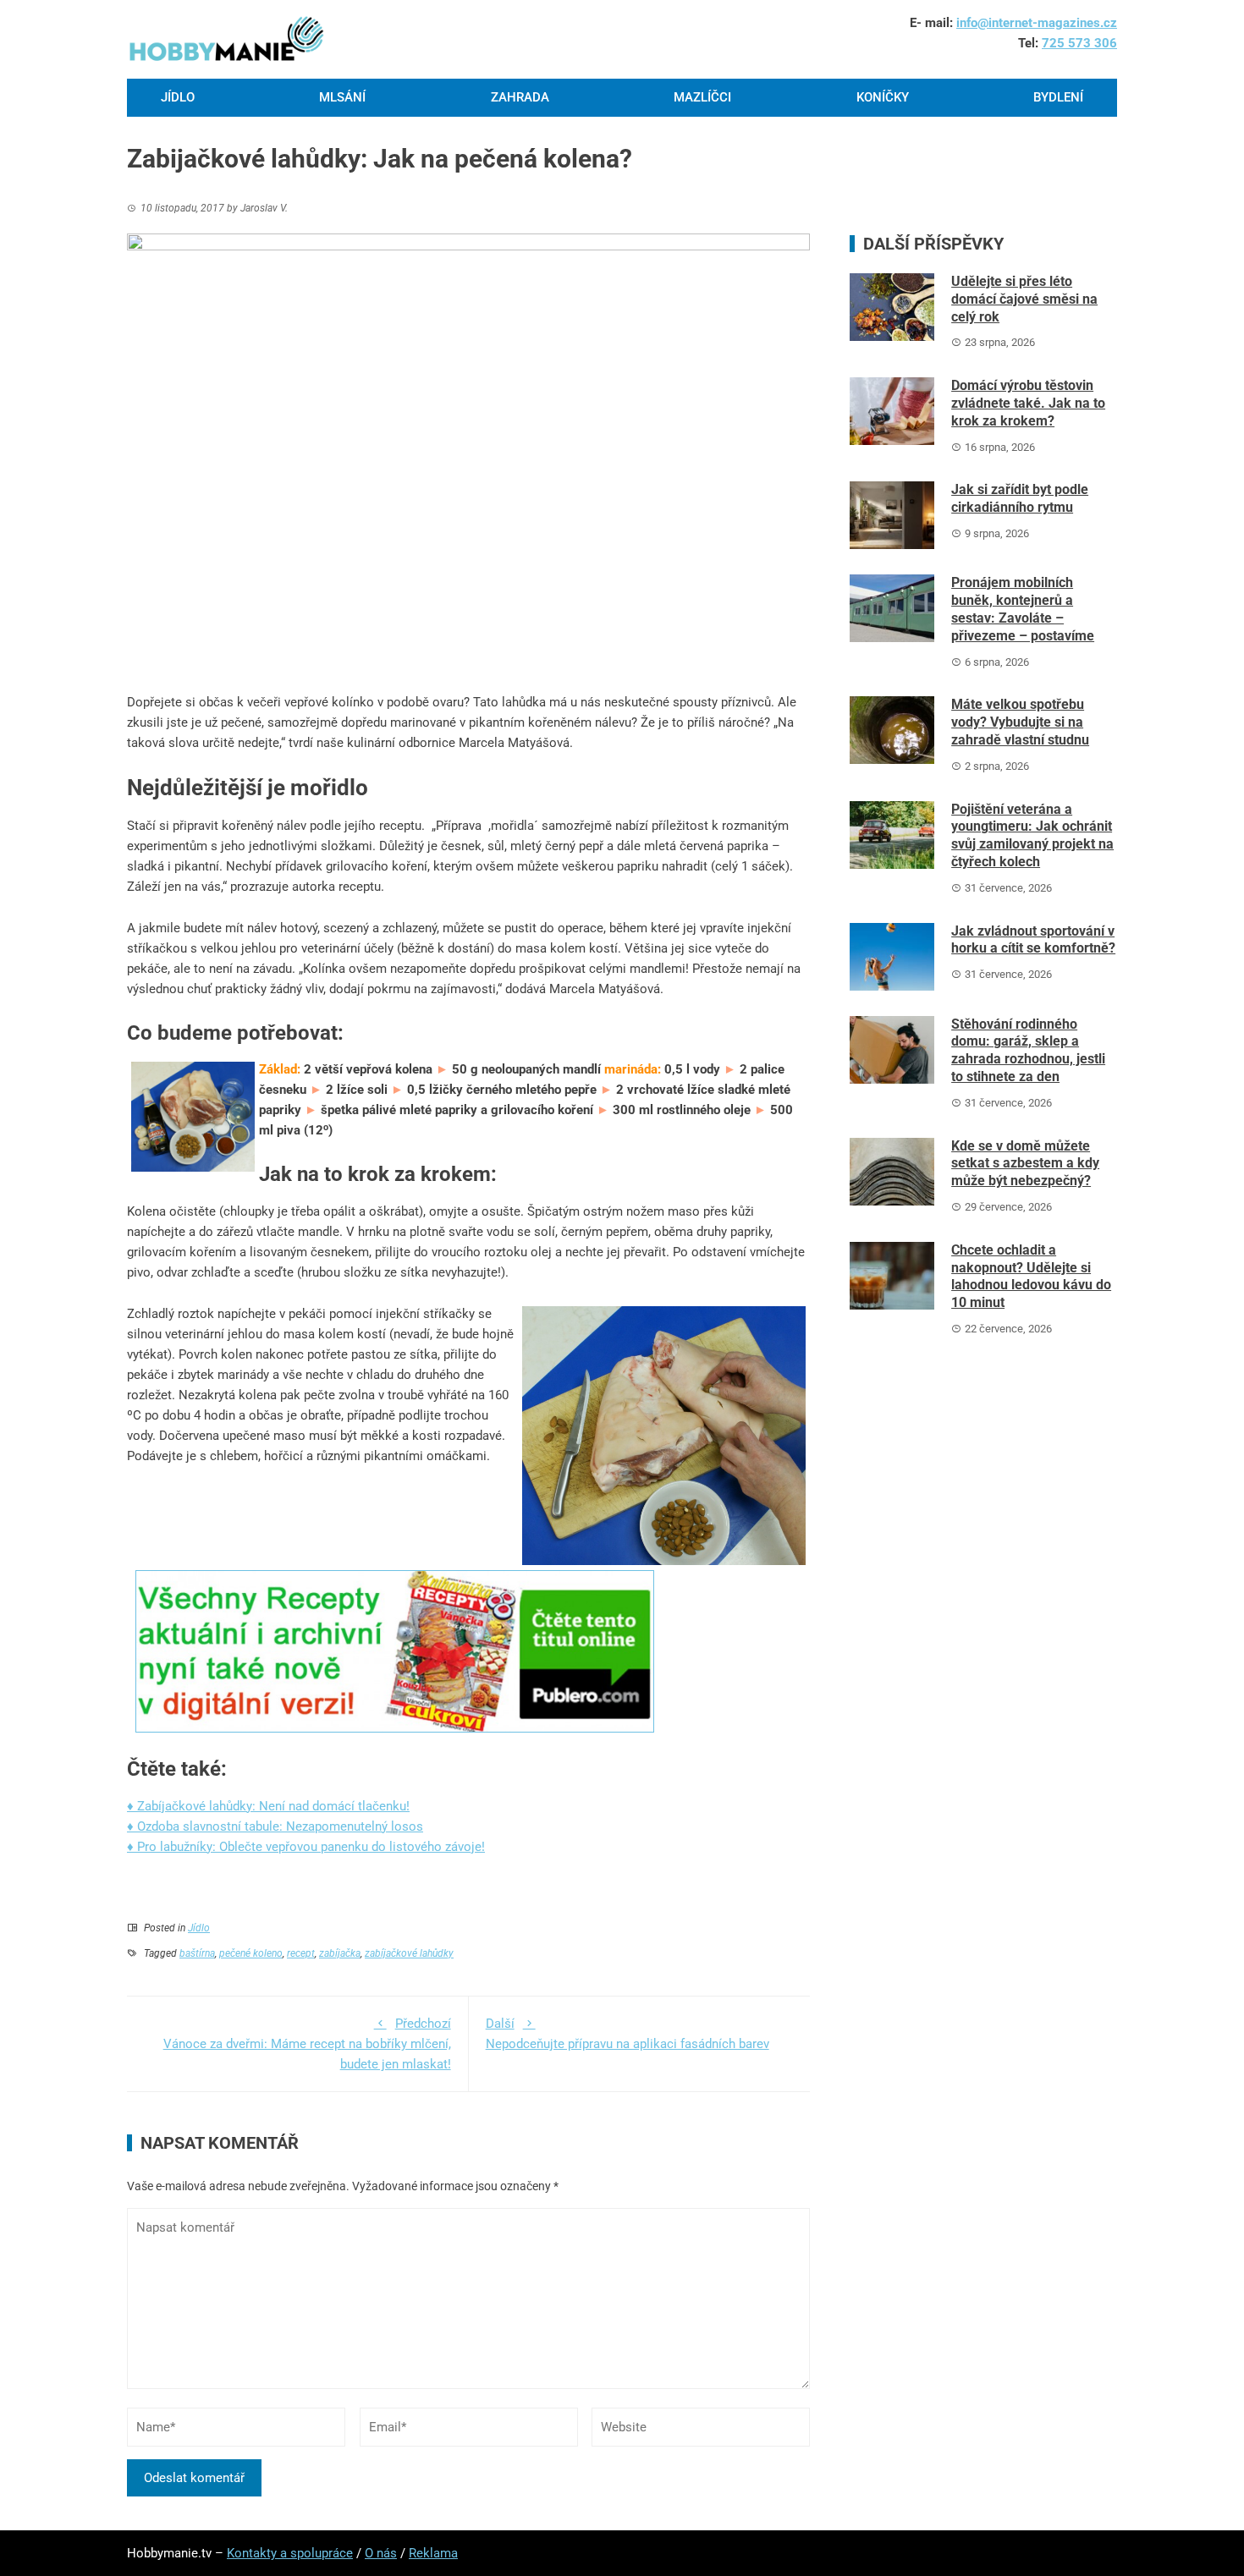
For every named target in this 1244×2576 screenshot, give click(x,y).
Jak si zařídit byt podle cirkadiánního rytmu (1020, 498)
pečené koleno (251, 1953)
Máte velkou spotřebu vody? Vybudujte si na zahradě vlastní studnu (1020, 722)
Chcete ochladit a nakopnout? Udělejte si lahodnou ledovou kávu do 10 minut (1031, 1276)
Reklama (433, 2553)
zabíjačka (340, 1953)
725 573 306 (1079, 43)
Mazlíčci (702, 97)
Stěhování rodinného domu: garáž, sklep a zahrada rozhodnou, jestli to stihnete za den (1028, 1050)
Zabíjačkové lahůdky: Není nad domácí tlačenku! (273, 1806)
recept (301, 1953)
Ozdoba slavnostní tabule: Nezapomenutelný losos (280, 1826)
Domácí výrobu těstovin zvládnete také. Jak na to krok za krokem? (1028, 403)
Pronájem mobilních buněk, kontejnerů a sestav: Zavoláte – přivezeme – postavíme (1023, 609)
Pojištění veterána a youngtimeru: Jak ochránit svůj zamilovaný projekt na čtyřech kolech (1032, 835)
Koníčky (883, 97)
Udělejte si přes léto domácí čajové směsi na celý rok (1024, 299)
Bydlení (1058, 97)
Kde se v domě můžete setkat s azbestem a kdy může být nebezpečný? (1025, 1164)
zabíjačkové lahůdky (409, 1953)
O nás (381, 2553)
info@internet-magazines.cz (1037, 23)
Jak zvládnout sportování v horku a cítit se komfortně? (1033, 940)
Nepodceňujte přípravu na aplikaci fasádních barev (628, 2034)
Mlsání (342, 97)
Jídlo (178, 97)
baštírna (197, 1953)
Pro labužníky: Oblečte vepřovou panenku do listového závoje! (311, 1847)
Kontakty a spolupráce (290, 2553)
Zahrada (520, 97)
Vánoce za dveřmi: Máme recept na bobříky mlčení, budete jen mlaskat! (307, 2044)
